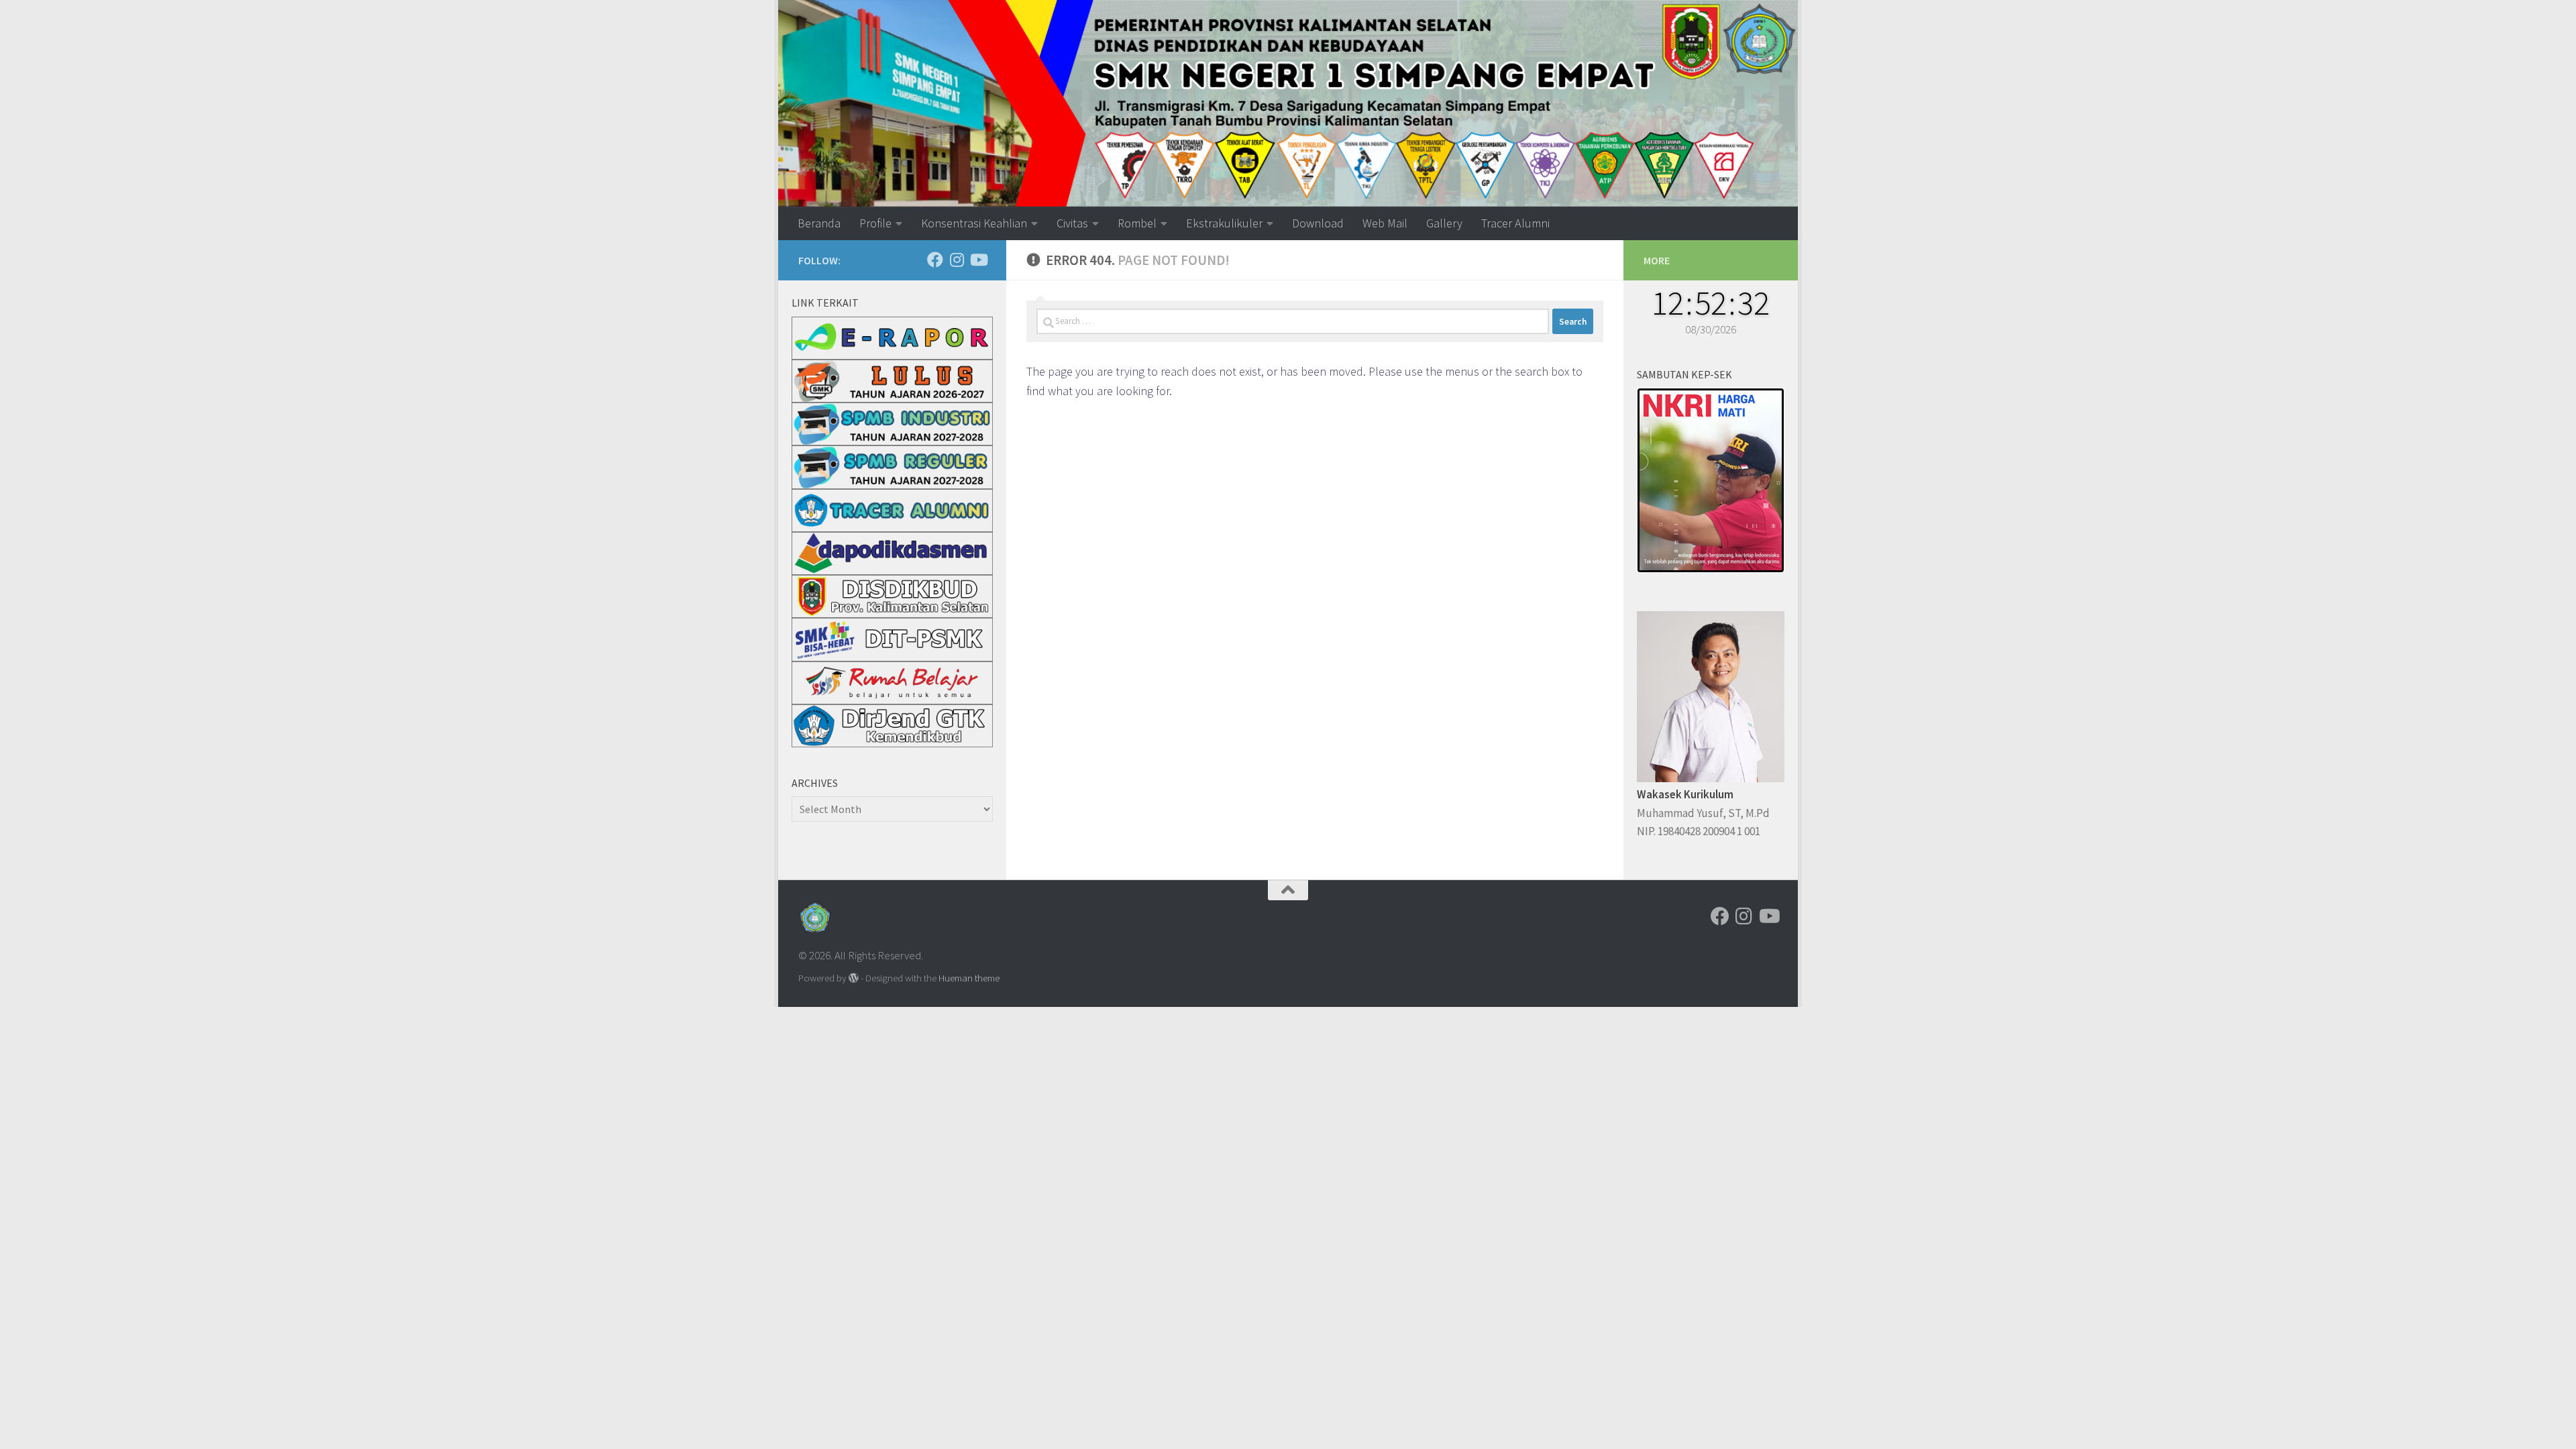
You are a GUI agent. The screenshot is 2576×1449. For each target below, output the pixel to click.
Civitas (1072, 223)
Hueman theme (969, 978)
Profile (875, 223)
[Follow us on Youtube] (978, 260)
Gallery (1444, 223)
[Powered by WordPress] (854, 978)
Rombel (1137, 223)
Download (1318, 223)
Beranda (819, 223)
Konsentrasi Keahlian (974, 223)
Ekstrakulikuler (1224, 223)
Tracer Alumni (1515, 223)
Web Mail (1385, 223)
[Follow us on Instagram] (957, 260)
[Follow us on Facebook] (935, 260)
